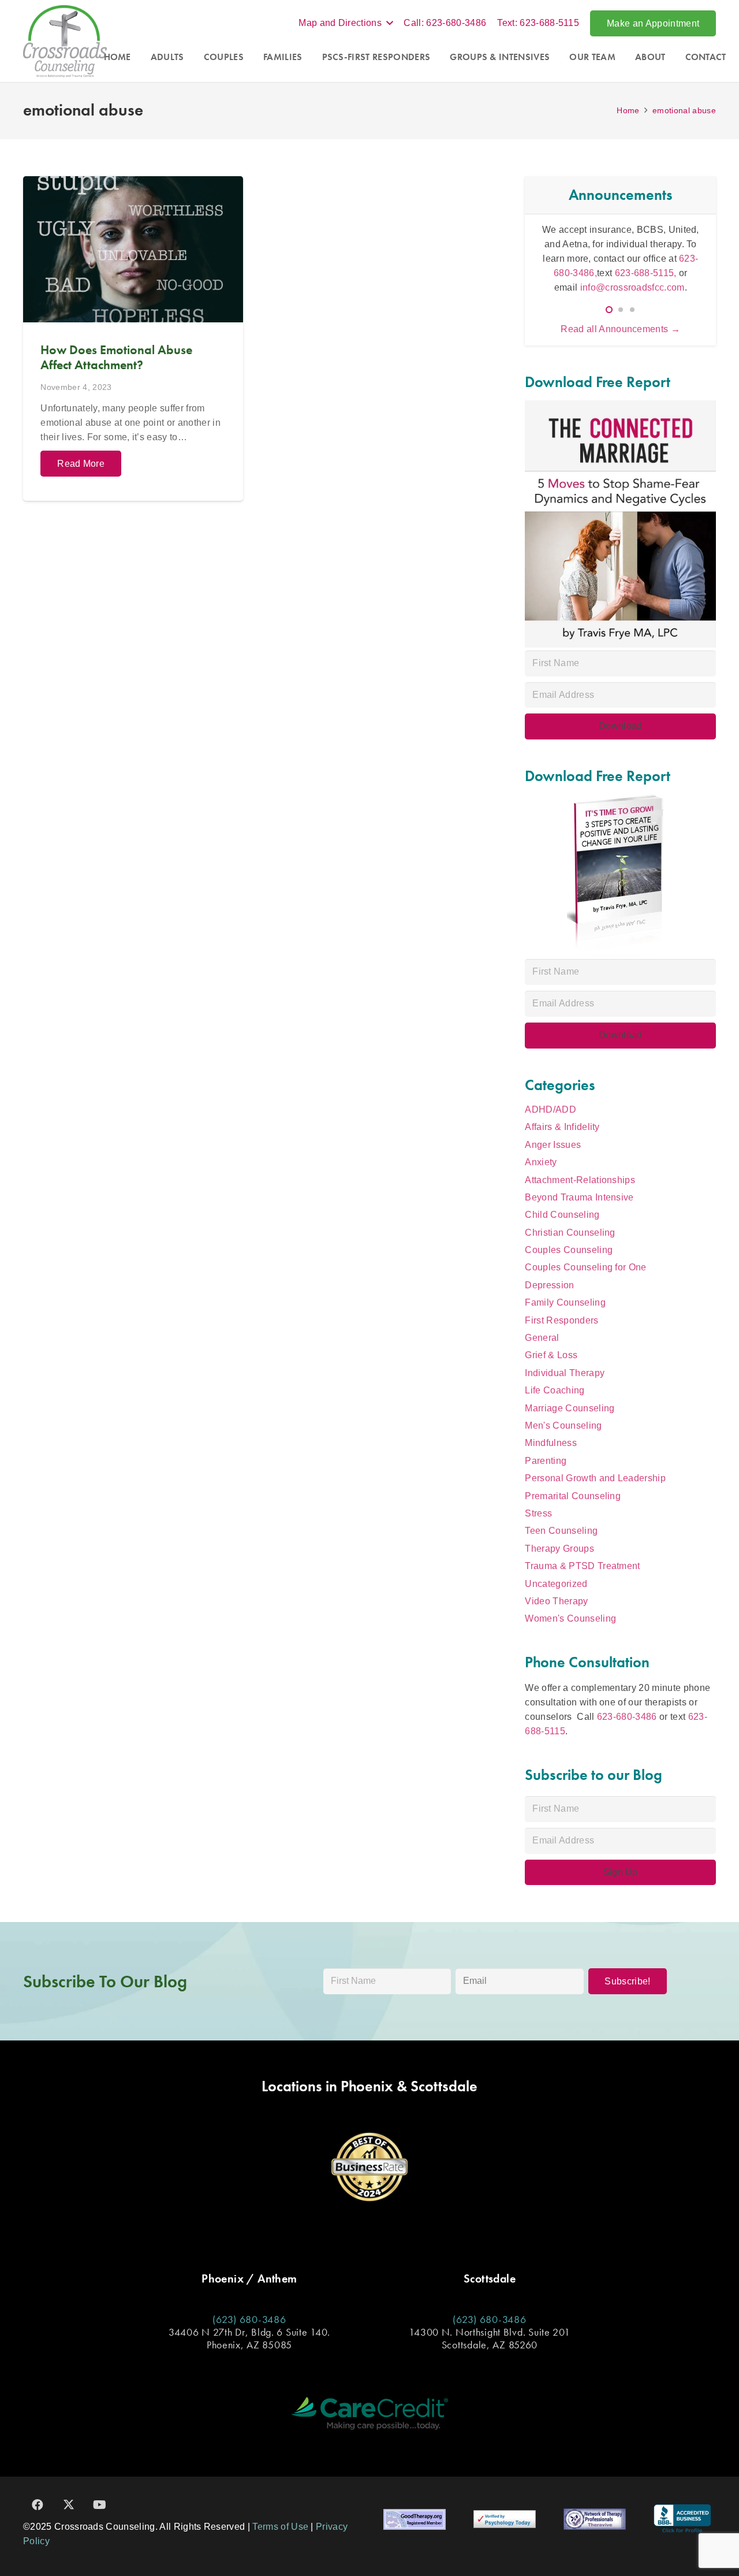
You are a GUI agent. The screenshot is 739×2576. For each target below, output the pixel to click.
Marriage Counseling (570, 1408)
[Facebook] (38, 2505)
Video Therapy (556, 1601)
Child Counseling (562, 1215)
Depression (549, 1285)
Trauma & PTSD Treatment (582, 1566)
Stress (538, 1513)
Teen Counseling (561, 1531)
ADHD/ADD (550, 1109)
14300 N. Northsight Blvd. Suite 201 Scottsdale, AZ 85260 (489, 2338)
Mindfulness (551, 1443)
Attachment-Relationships (580, 1180)
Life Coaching (555, 1390)
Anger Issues (553, 1145)
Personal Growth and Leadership (595, 1478)
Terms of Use (280, 2527)
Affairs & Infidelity (562, 1127)
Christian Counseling (570, 1233)
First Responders (561, 1320)
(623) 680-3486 (249, 2319)
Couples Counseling (569, 1250)
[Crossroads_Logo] (65, 41)
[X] (69, 2505)
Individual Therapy (565, 1373)
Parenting (546, 1461)
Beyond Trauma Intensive (579, 1197)
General (542, 1338)
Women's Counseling (570, 1618)
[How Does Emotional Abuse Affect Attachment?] (133, 339)
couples (566, 244)
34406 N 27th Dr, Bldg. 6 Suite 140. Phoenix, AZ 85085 (249, 2338)
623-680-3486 (627, 1717)
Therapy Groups (559, 1549)
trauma (632, 244)
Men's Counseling (563, 1425)
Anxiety (541, 1162)
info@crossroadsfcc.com (632, 287)
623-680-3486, (636, 259)
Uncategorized (556, 1584)
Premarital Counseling (573, 1496)
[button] (346, 23)
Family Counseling (565, 1302)
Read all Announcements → (620, 329)
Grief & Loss (551, 1355)
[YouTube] (100, 2505)
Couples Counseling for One (585, 1267)
